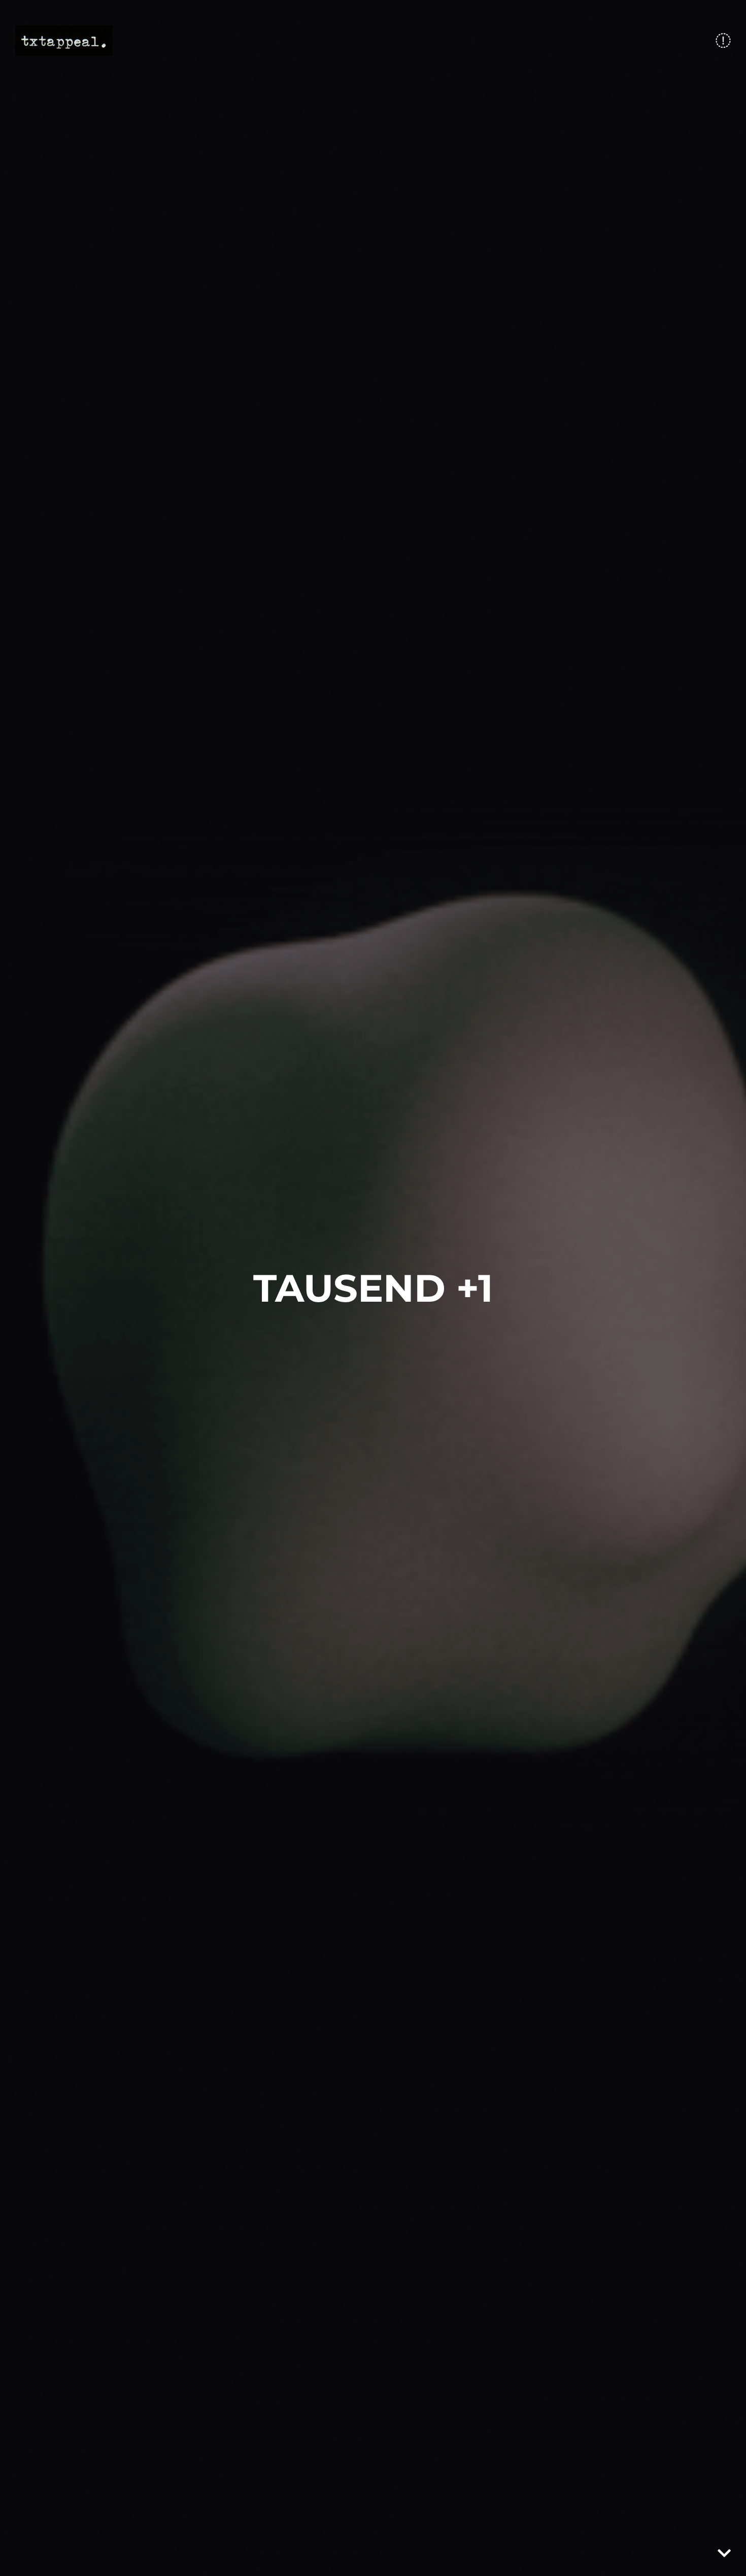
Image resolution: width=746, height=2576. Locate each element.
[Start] (64, 41)
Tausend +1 (373, 1288)
